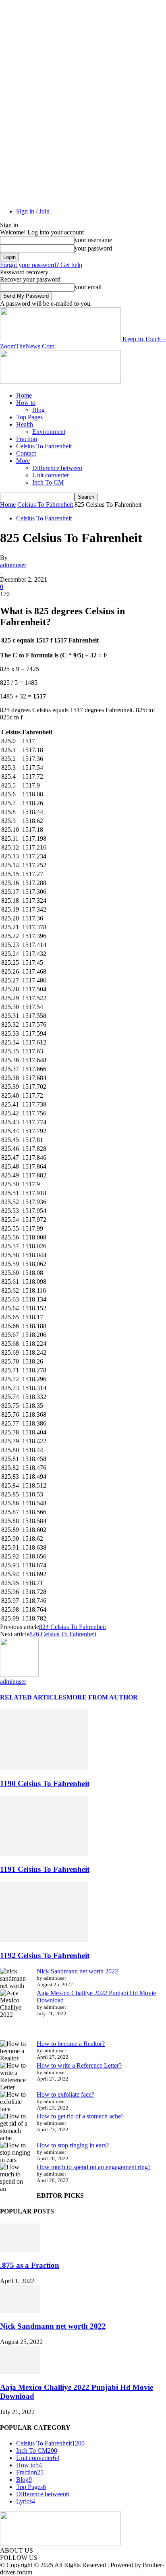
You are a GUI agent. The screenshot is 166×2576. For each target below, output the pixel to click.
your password (93, 248)
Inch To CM (48, 482)
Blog (38, 410)
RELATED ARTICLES (33, 1697)
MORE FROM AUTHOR (102, 1697)
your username (93, 240)
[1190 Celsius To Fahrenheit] (44, 1768)
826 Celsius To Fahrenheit (63, 1634)
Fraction (27, 439)
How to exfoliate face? (65, 2094)
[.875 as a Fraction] (20, 2250)
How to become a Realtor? (71, 2044)
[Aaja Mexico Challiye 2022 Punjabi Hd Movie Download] (20, 2372)
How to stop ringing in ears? (73, 2145)
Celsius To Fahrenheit (44, 446)
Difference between (57, 468)
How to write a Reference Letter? (79, 2065)
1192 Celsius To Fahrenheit (45, 1955)
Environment (49, 432)
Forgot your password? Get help (41, 265)
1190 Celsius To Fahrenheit (45, 1783)
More (23, 461)
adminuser (13, 565)
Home (24, 395)
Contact (26, 453)
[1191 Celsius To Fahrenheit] (44, 1854)
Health (25, 424)
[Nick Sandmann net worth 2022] (20, 2311)
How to (26, 403)
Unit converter (51, 475)
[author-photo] (19, 1674)
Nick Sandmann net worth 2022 (77, 1971)
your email (88, 287)
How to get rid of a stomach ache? (80, 2116)
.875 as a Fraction (30, 2265)
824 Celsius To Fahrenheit (73, 1627)
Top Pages (29, 417)
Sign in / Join (33, 211)
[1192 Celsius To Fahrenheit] (44, 1940)
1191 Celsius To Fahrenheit (45, 1869)
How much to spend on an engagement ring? (94, 2167)
